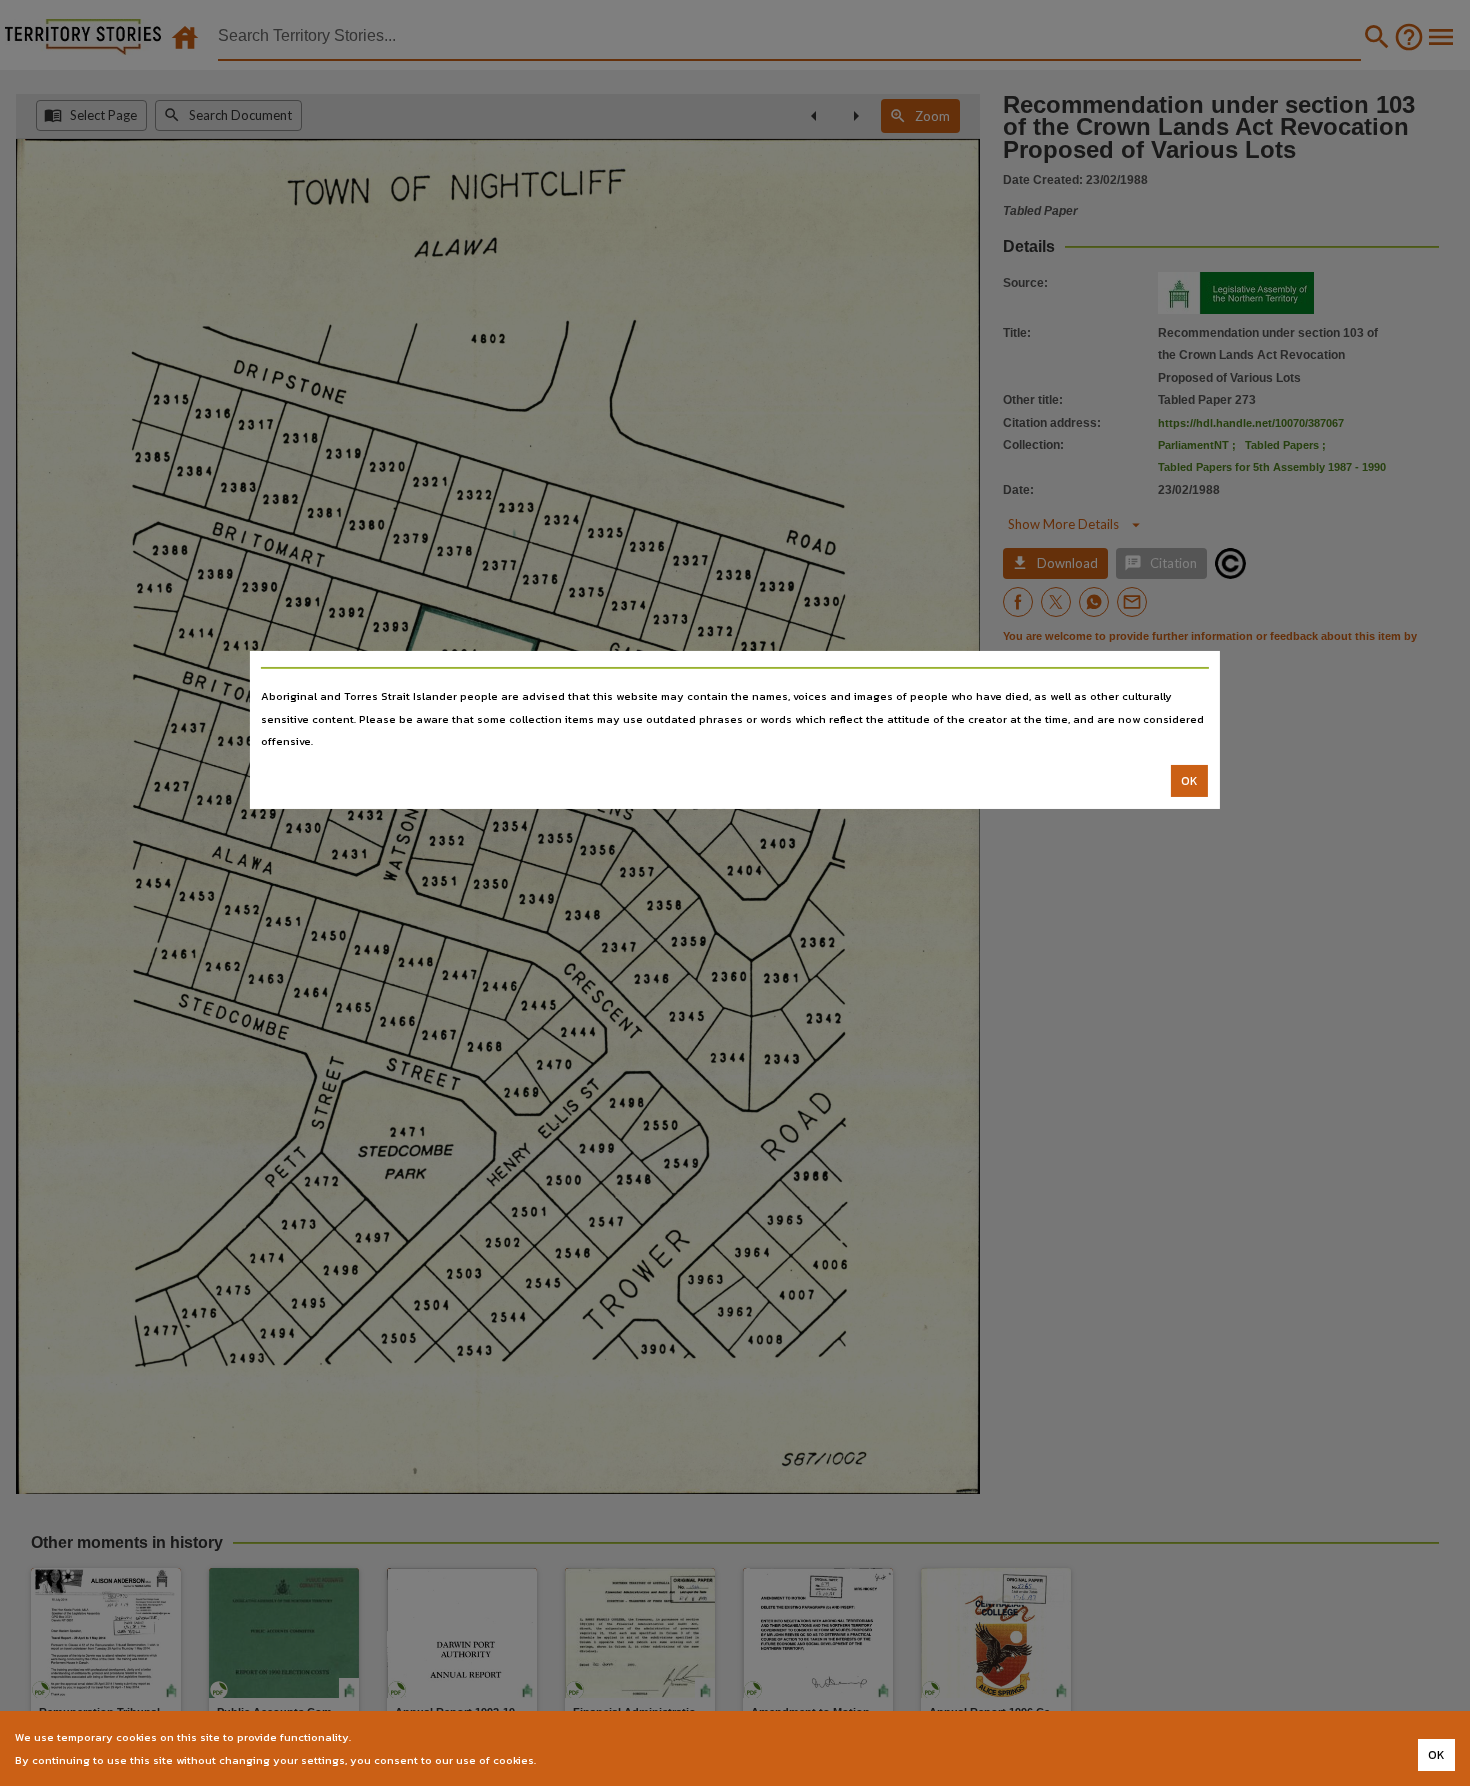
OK (1189, 781)
